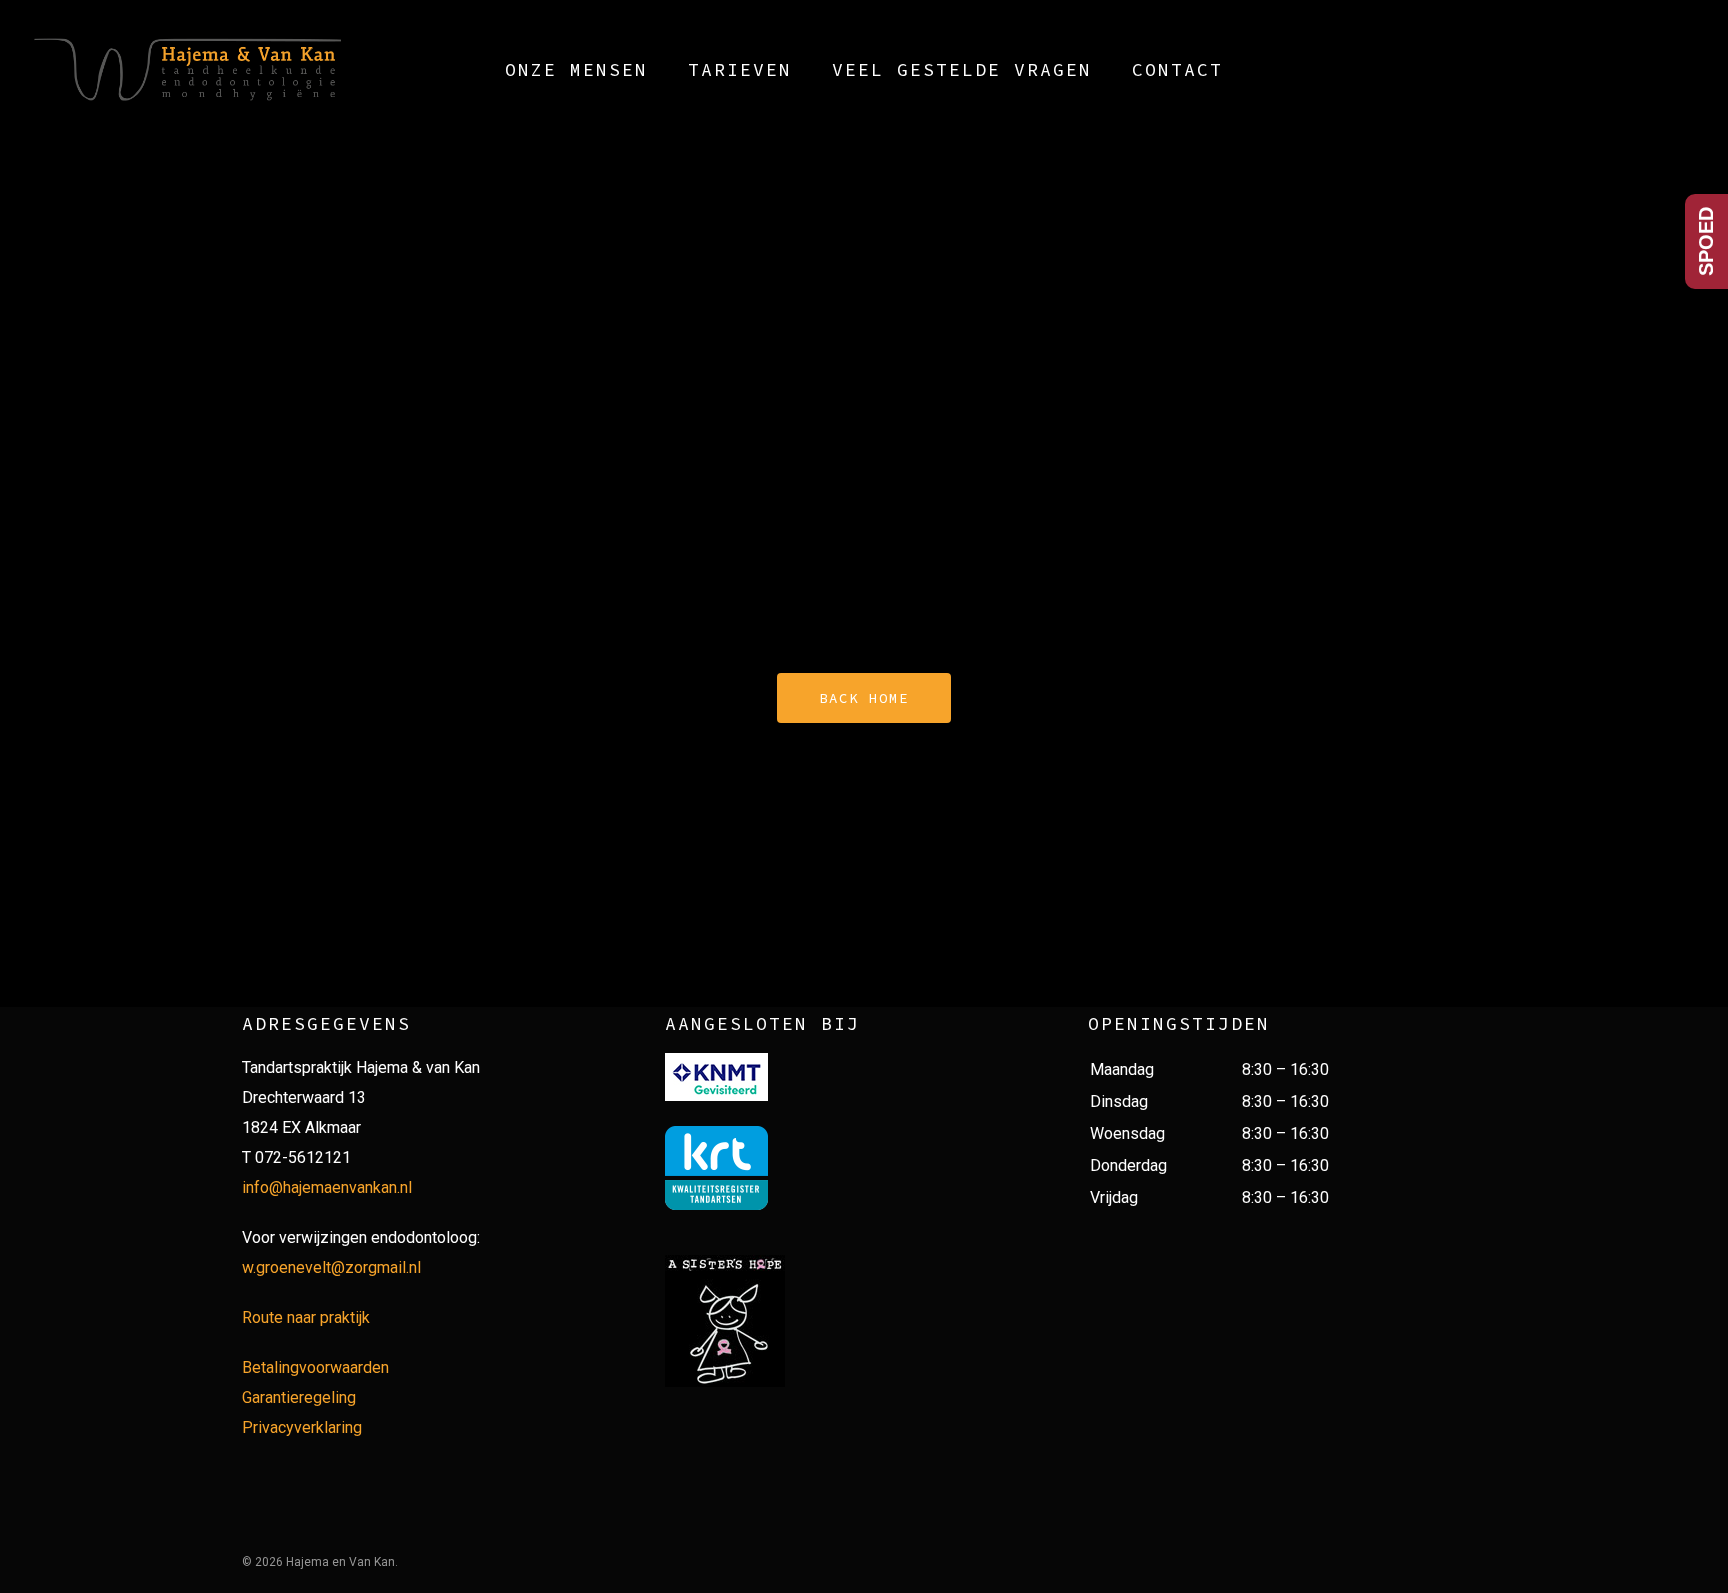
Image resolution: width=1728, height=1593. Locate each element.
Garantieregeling (299, 1397)
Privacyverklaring (302, 1427)
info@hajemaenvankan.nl (327, 1187)
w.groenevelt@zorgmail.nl (331, 1267)
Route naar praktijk (306, 1317)
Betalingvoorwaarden (315, 1367)
